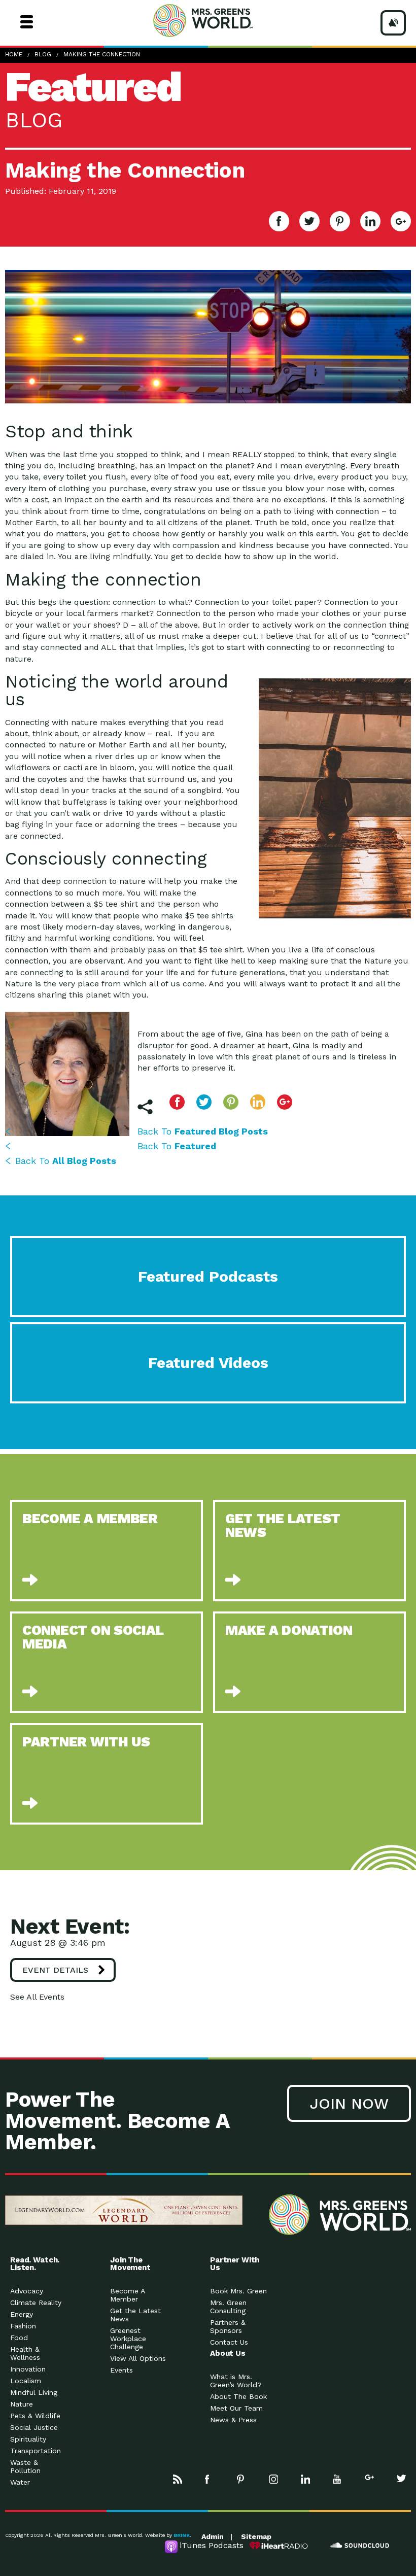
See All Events (37, 1997)
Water (20, 2482)
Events (122, 2370)
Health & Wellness (25, 2353)
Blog (43, 54)
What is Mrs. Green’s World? (236, 2381)
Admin (213, 2536)
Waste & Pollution (25, 2466)
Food (19, 2338)
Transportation (36, 2451)
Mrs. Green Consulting (228, 2307)
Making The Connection (102, 54)
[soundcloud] (360, 2546)
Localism (26, 2381)
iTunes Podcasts (212, 2545)
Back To (203, 1131)
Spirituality (28, 2439)
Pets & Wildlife (35, 2416)
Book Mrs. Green (238, 2291)
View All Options (138, 2358)
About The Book (238, 2396)
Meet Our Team (236, 2408)
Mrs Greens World (222, 20)
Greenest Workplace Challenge (128, 2339)
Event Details (55, 1970)
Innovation (28, 2369)
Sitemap (256, 2536)
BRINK (182, 2535)
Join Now (349, 2103)
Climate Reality (36, 2303)
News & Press (233, 2420)
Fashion (23, 2326)
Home (14, 54)
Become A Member (127, 2295)
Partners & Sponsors (228, 2326)
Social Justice (34, 2427)
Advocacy (27, 2291)
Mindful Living (34, 2392)
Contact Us (229, 2342)
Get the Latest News (135, 2315)
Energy (22, 2314)
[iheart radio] (279, 2546)
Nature (22, 2404)
